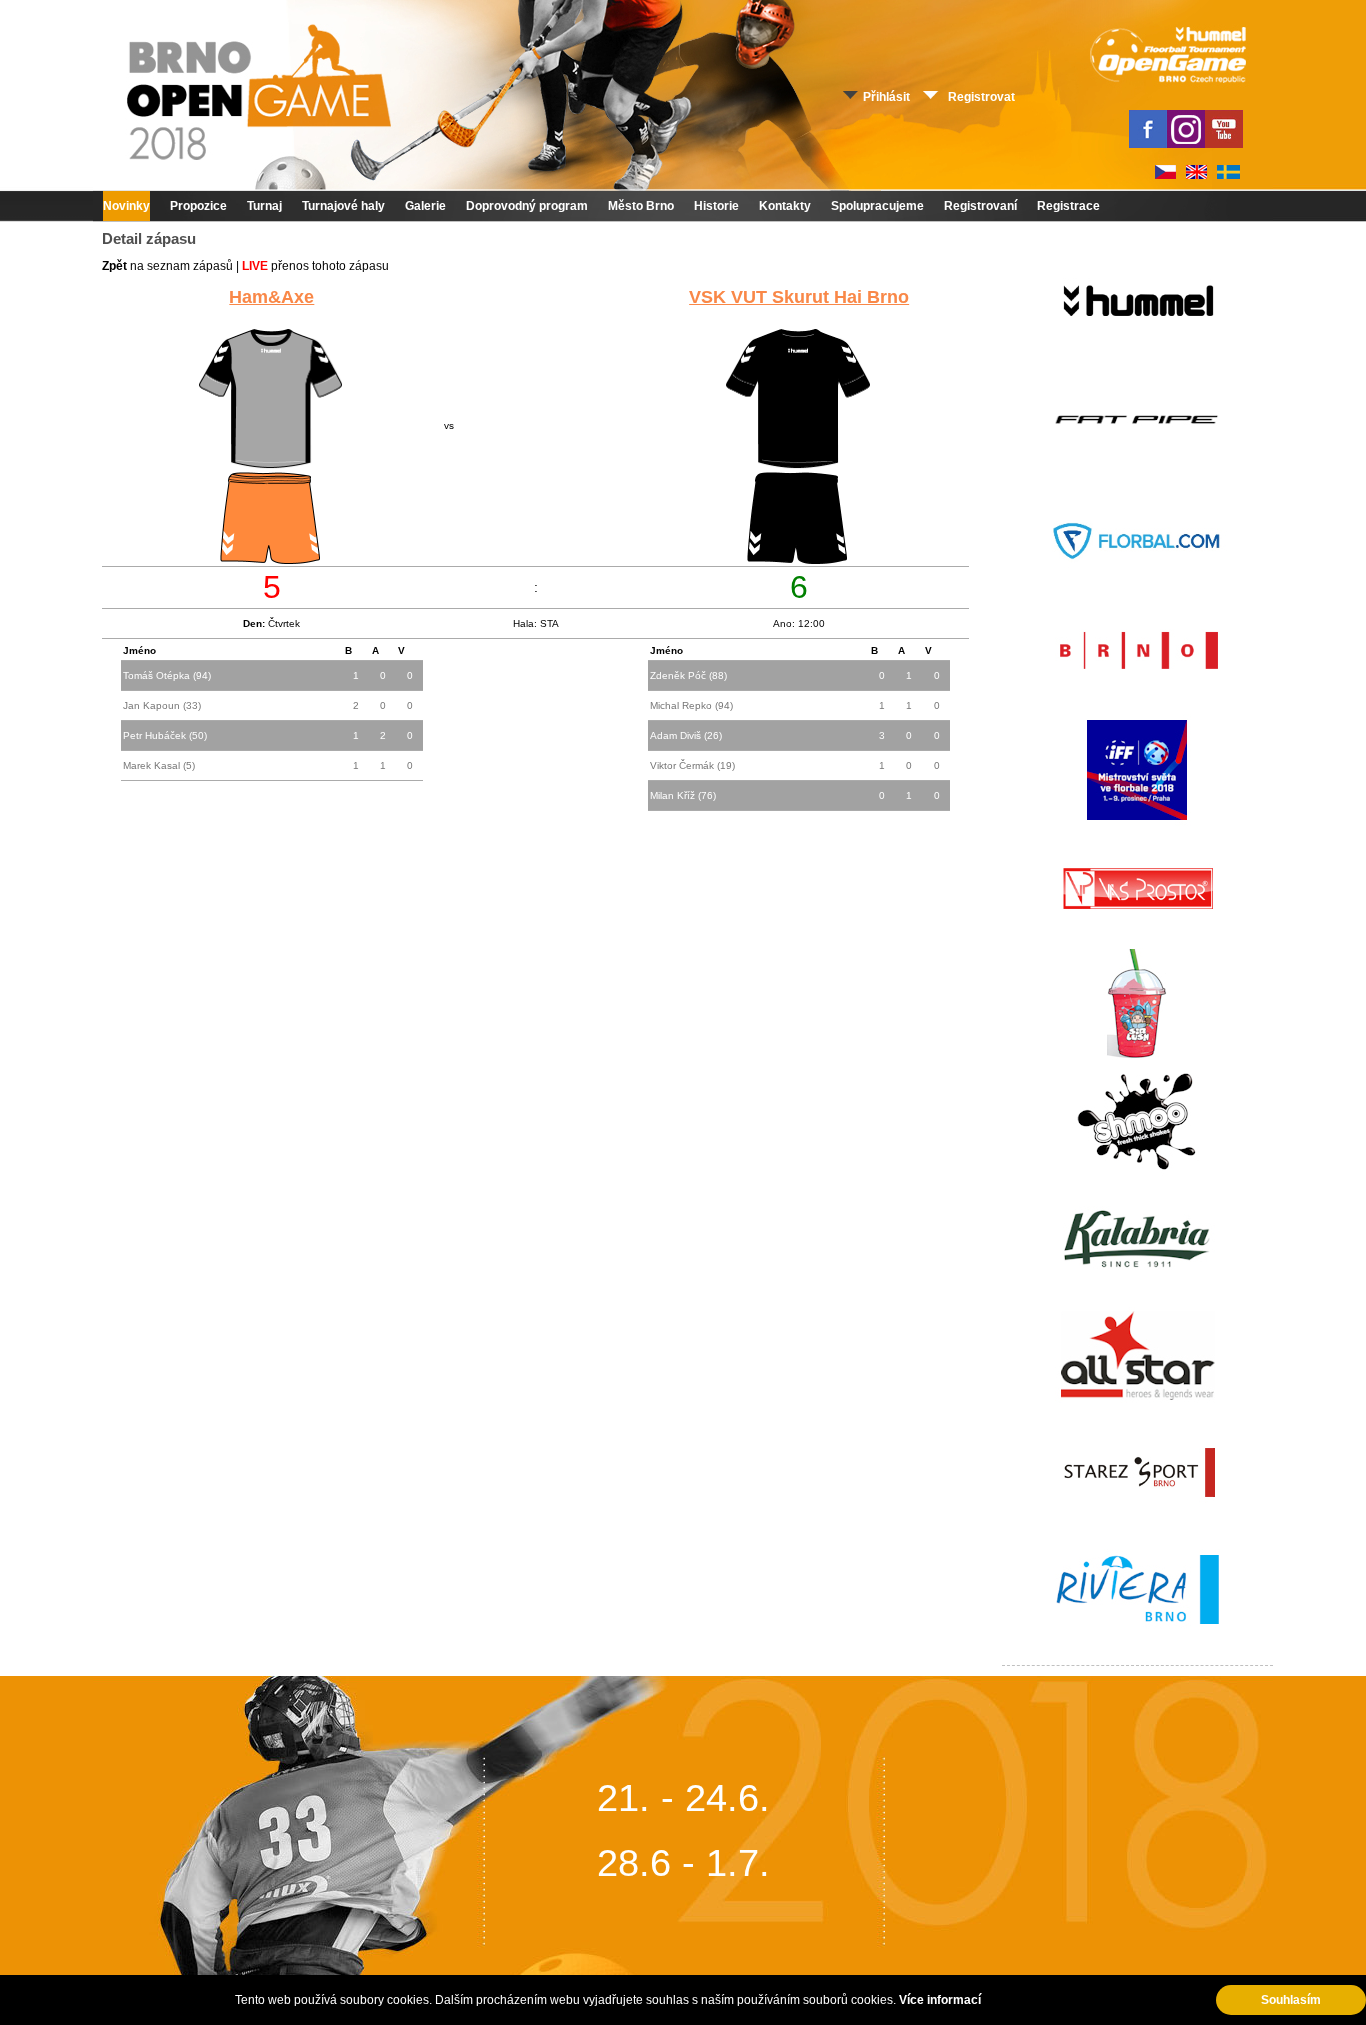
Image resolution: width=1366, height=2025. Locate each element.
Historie (716, 206)
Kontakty (785, 206)
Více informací (940, 2000)
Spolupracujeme (877, 206)
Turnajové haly (343, 206)
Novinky (126, 206)
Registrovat (981, 97)
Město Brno (641, 206)
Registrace (1068, 206)
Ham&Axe (271, 297)
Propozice (198, 206)
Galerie (425, 206)
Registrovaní (980, 206)
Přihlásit (886, 97)
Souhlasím (1291, 2000)
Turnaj (264, 206)
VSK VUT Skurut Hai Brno (799, 297)
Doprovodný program (527, 206)
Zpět (114, 266)
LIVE (255, 266)
